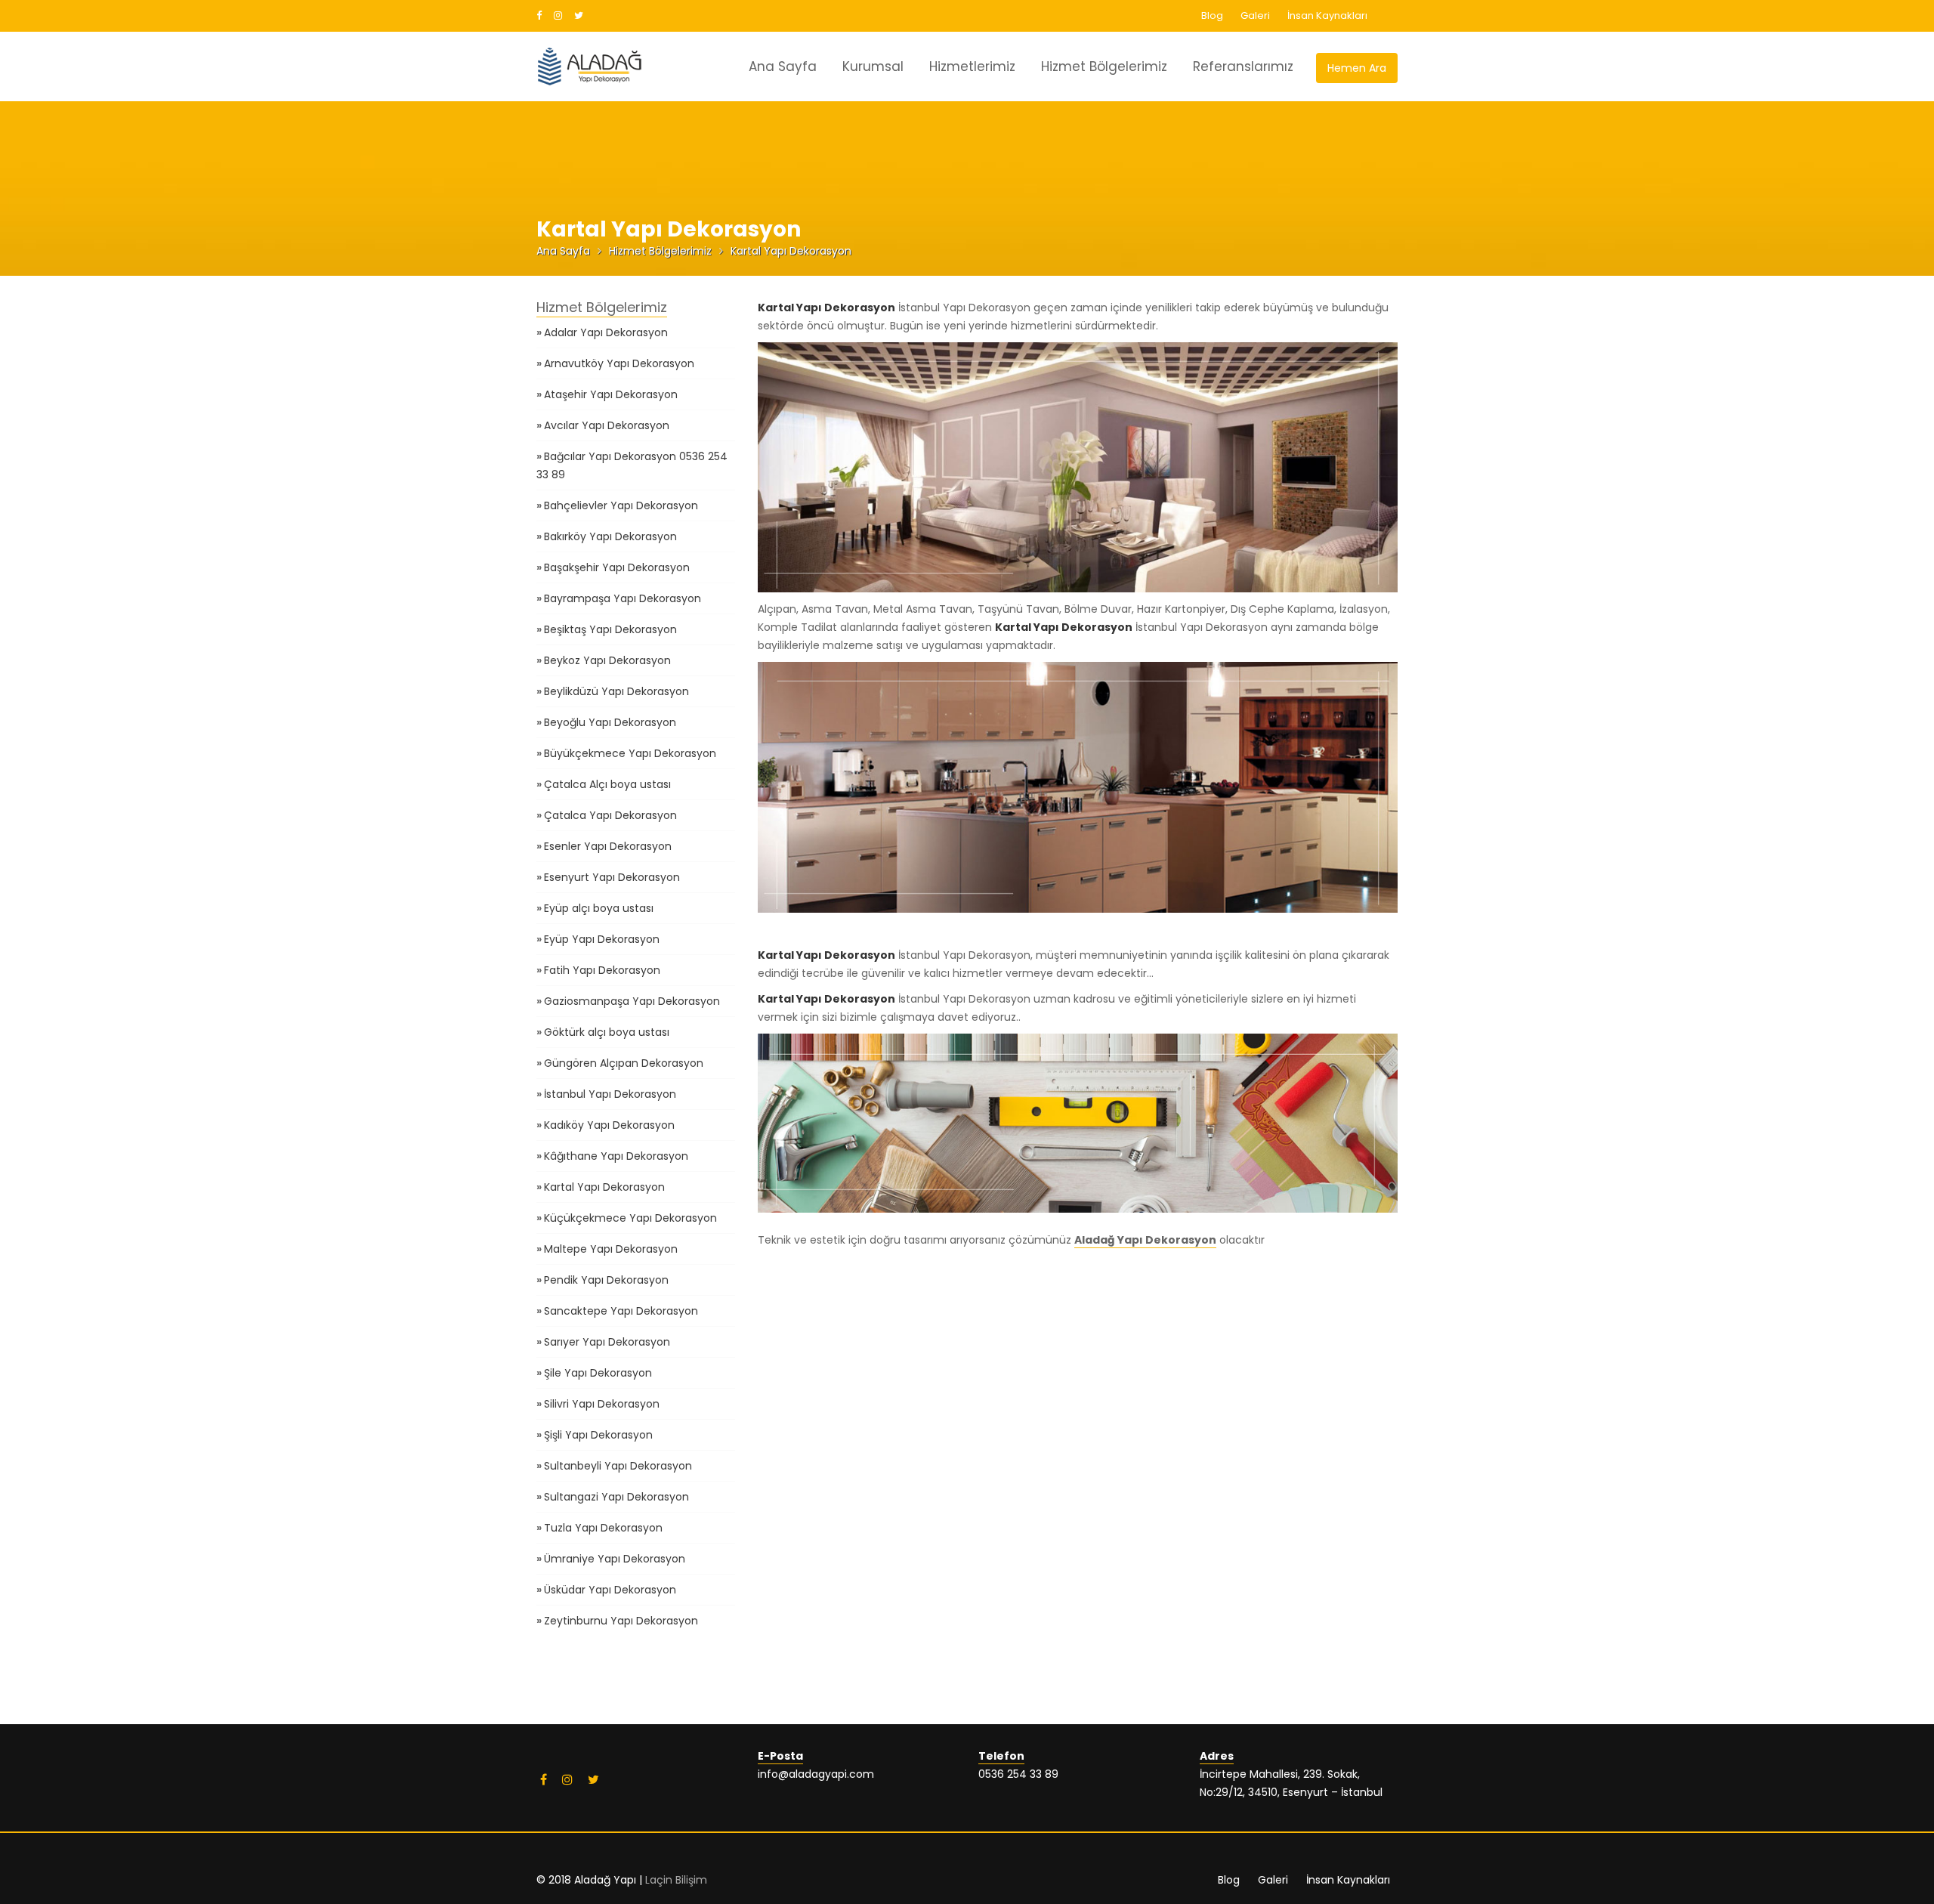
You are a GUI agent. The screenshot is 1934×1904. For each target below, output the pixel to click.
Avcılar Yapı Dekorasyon (607, 425)
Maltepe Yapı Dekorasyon (611, 1249)
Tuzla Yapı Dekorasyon (603, 1528)
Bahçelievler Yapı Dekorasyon (621, 505)
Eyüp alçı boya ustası (599, 908)
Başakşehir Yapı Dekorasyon (617, 567)
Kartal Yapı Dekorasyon (604, 1187)
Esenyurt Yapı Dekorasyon (612, 877)
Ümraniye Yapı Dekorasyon (615, 1559)
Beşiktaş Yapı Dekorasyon (610, 629)
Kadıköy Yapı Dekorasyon (609, 1125)
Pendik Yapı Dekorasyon (606, 1280)
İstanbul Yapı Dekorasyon (610, 1094)
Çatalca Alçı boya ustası (607, 784)
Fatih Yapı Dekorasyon (602, 970)
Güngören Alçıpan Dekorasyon (624, 1063)
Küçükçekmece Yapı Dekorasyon (630, 1218)
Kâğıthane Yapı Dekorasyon (616, 1156)
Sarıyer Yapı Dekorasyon (607, 1342)
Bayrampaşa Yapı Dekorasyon (623, 598)
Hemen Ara (1357, 68)
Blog (1212, 15)
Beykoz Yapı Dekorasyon (607, 660)
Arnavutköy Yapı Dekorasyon (619, 363)
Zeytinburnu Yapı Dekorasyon (621, 1621)
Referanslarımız (1243, 66)
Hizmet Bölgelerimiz (1104, 66)
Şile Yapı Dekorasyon (598, 1373)
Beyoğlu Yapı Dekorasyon (610, 722)
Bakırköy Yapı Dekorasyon (610, 536)
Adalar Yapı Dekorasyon (606, 332)
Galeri (1255, 15)
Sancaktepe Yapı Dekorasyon (621, 1311)
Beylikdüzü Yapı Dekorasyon (616, 691)
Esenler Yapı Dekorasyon (608, 846)
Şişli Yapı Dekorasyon (598, 1435)
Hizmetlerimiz (972, 66)
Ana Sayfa (783, 66)
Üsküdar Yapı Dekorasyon (610, 1590)
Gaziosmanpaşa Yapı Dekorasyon (632, 1001)
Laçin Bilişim (676, 1880)
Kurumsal (873, 66)
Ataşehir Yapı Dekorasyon (611, 394)
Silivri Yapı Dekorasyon (602, 1404)
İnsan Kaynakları (1327, 15)
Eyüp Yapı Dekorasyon (602, 939)
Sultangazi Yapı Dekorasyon (616, 1497)
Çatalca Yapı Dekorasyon (610, 815)
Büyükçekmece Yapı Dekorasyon (630, 753)
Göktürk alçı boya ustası (607, 1032)
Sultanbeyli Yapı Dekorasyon (618, 1466)
